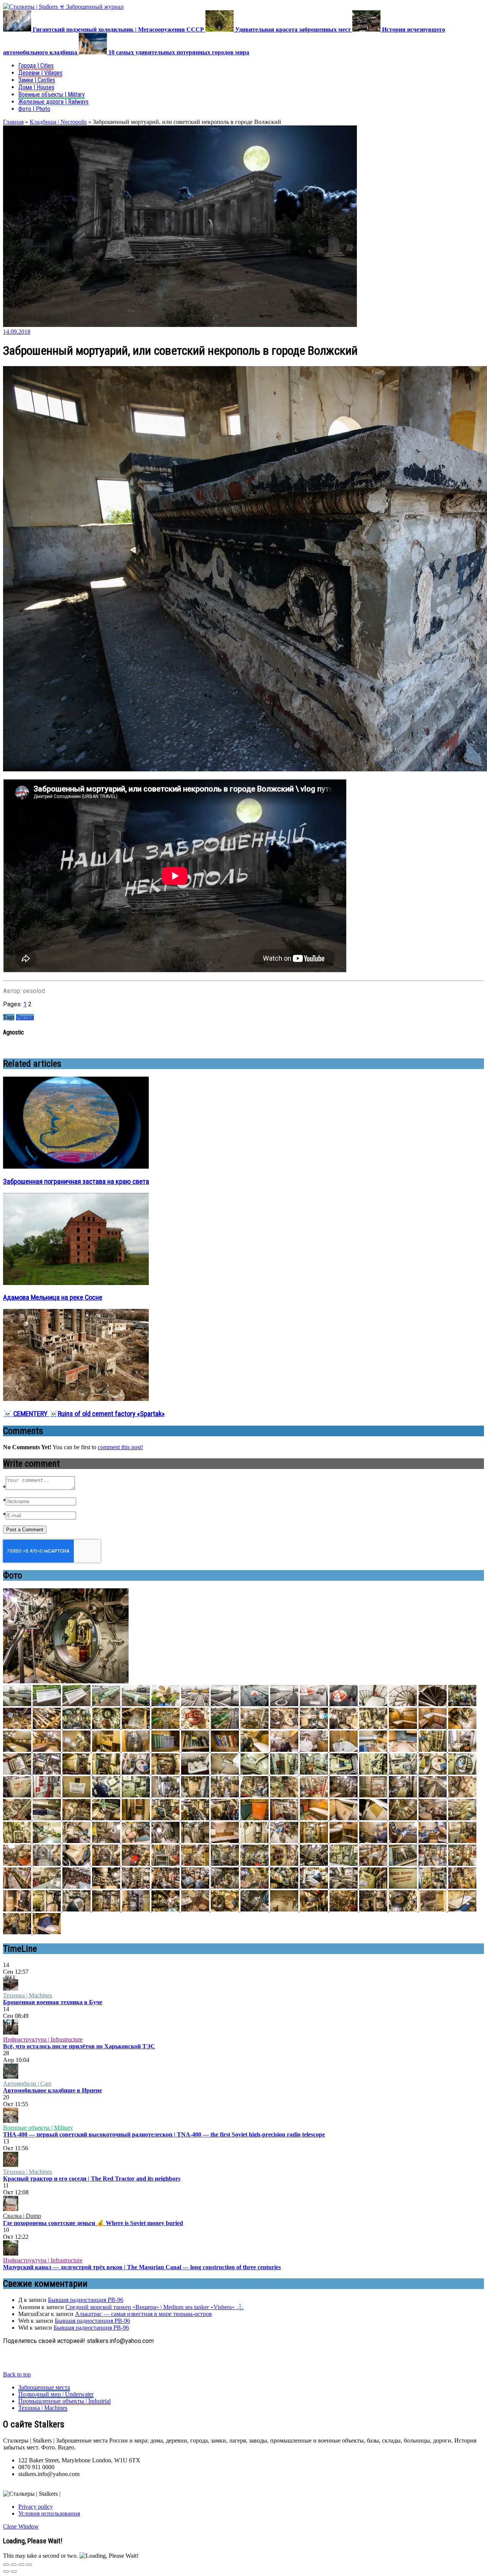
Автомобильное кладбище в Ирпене (53, 2090)
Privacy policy (36, 2507)
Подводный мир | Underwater (56, 2394)
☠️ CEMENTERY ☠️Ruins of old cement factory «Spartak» (84, 1414)
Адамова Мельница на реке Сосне (53, 1298)
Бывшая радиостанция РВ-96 (86, 2300)
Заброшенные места (44, 2387)
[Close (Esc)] (6, 2565)
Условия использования (49, 2513)
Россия (25, 1017)
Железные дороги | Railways (53, 102)
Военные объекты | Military (52, 94)
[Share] (14, 2565)
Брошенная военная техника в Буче (53, 2002)
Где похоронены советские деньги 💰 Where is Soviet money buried (93, 2223)
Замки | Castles (37, 80)
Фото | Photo (34, 109)
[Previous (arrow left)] (6, 2571)
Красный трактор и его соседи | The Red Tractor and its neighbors (92, 2179)
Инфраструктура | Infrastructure (43, 2039)
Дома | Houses (36, 87)
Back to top (17, 2374)
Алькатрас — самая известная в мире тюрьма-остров (143, 2314)
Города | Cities (36, 66)
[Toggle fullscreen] (21, 2565)
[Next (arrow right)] (14, 2571)
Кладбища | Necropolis (58, 122)
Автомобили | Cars (27, 2083)
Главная (13, 122)
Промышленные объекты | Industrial (64, 2401)
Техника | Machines (28, 1995)
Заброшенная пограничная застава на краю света (76, 1182)
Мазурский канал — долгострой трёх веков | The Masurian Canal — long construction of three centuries (142, 2267)
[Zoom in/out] (29, 2565)
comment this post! (120, 1447)
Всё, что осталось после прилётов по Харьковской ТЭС (79, 2046)
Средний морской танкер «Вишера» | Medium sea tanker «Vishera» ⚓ (155, 2307)
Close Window (21, 2526)
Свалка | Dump (22, 2216)
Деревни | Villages (40, 73)
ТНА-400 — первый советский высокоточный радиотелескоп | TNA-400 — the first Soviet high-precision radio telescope (164, 2134)
